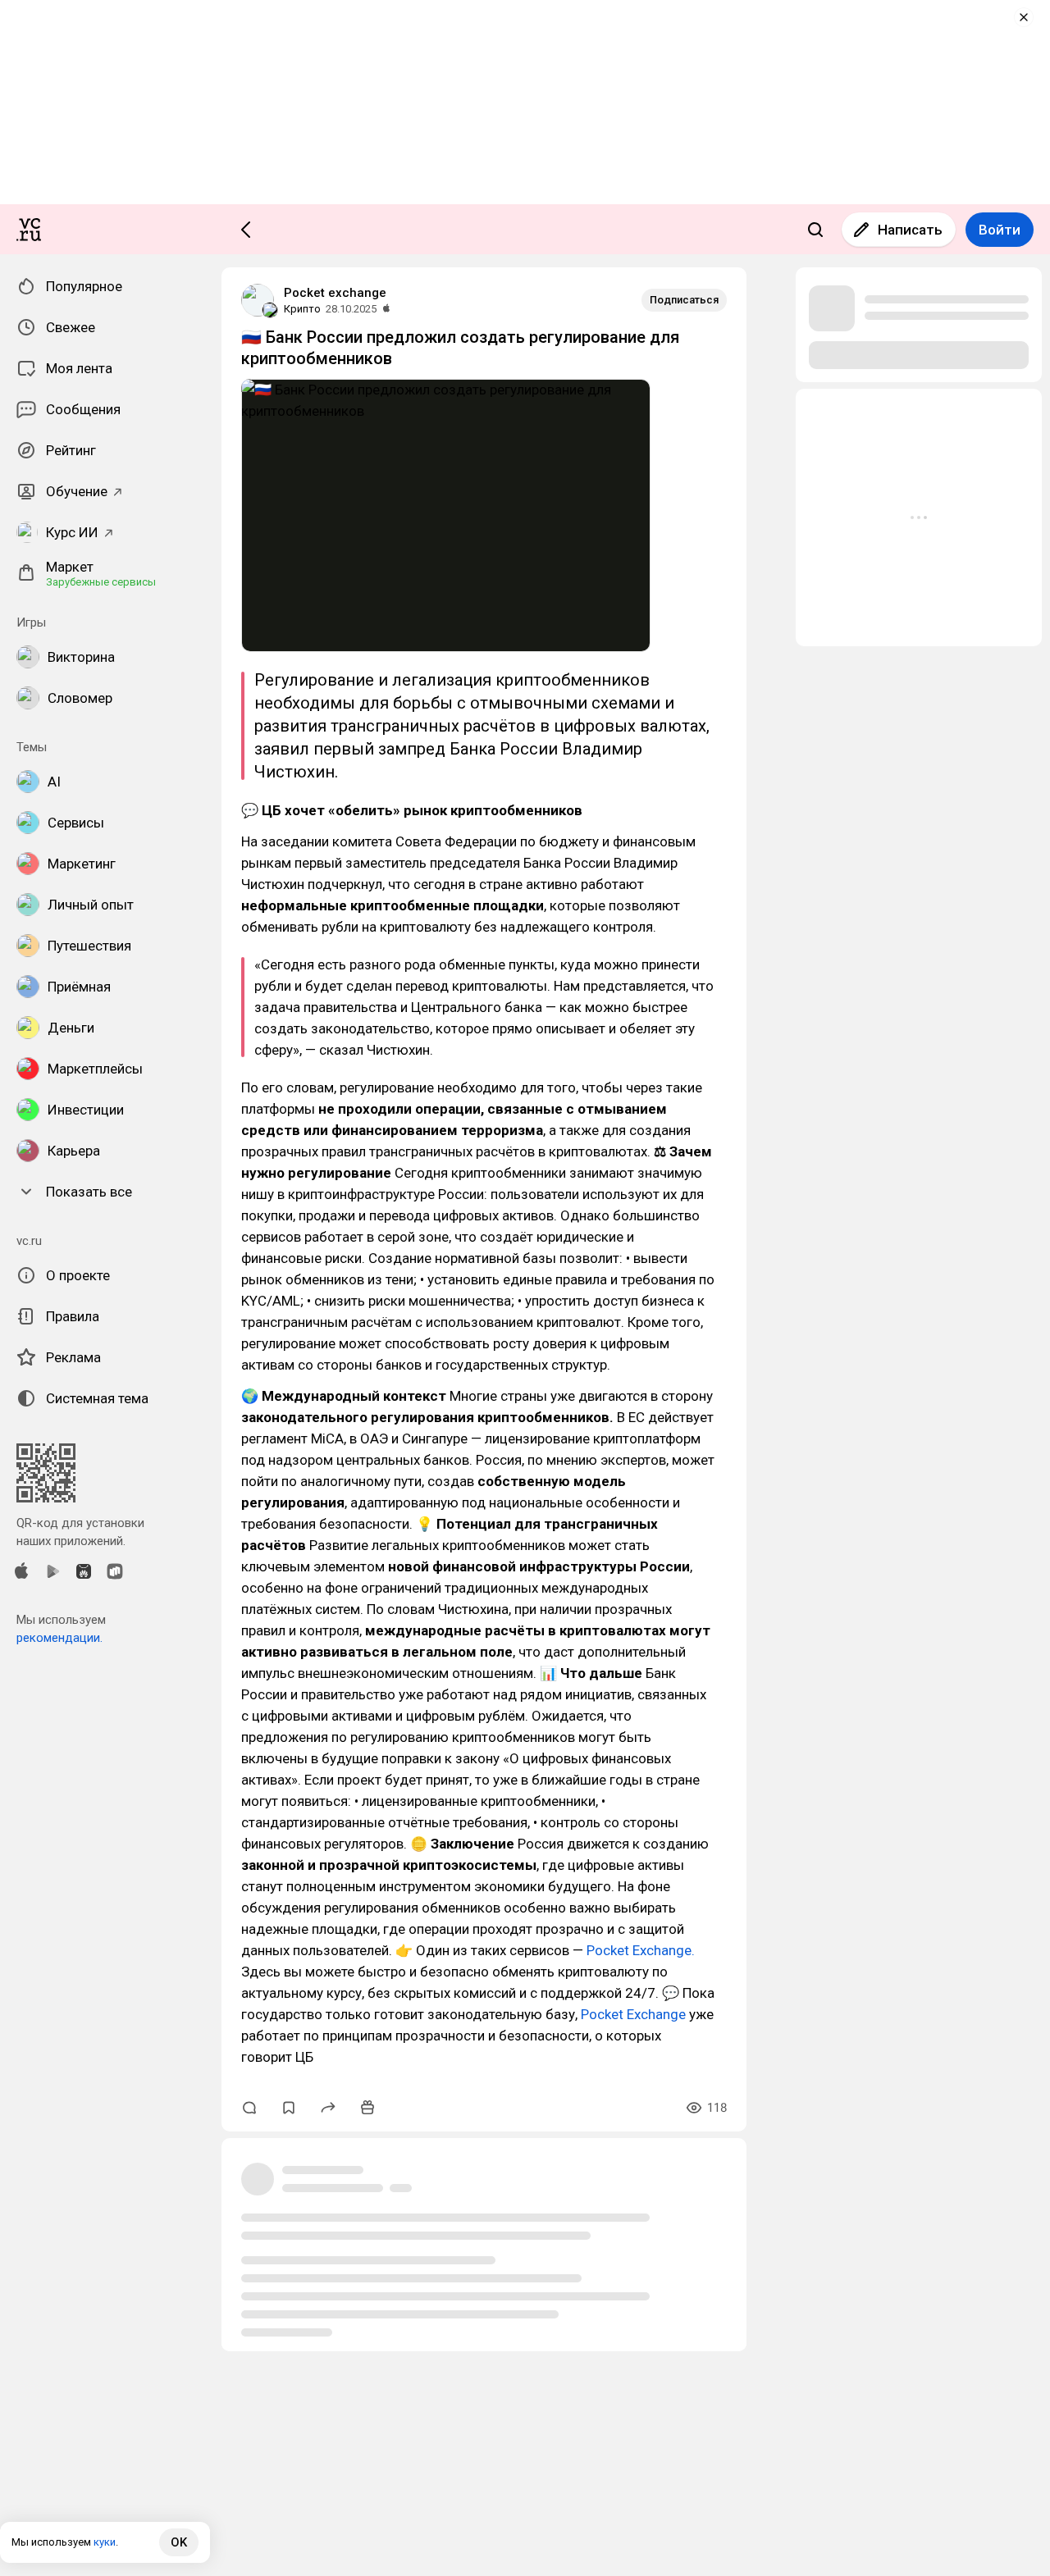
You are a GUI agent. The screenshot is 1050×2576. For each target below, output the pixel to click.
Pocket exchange (335, 293)
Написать (910, 230)
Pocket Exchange (633, 2014)
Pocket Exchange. (641, 1950)
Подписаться (684, 300)
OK (179, 2542)
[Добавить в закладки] (289, 2108)
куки (105, 2542)
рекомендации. (59, 1638)
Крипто (302, 309)
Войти (1000, 230)
